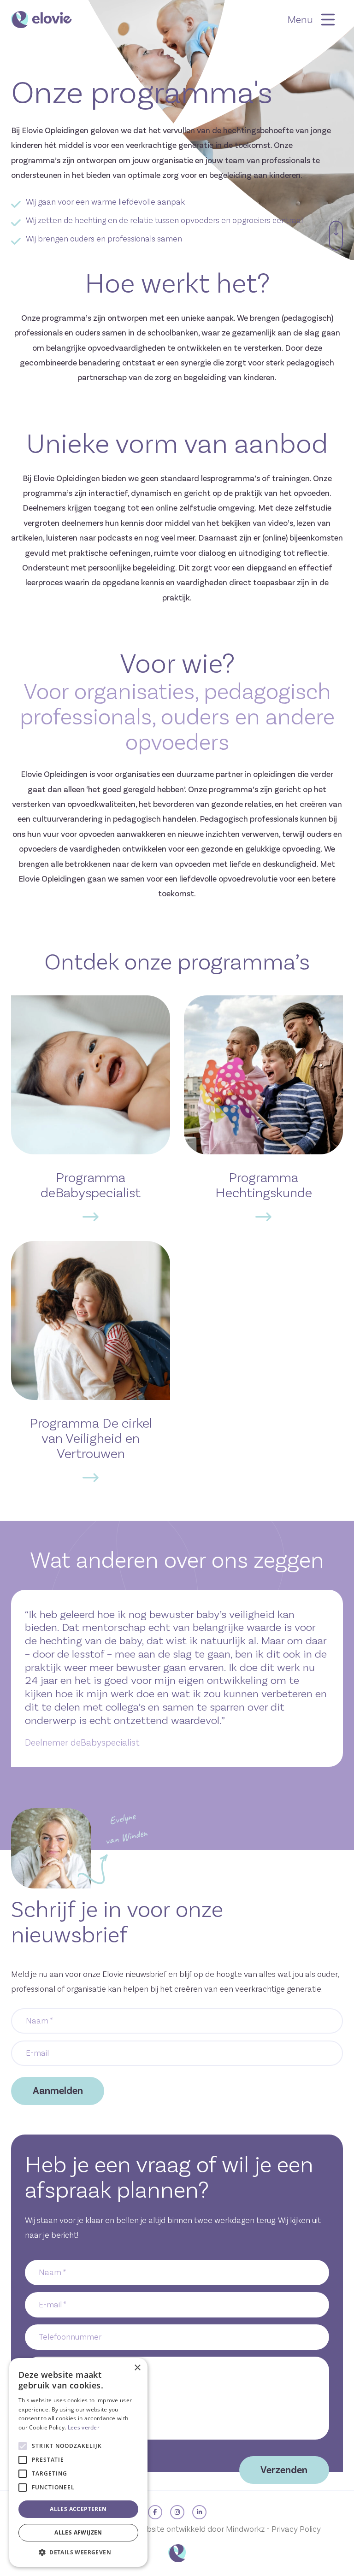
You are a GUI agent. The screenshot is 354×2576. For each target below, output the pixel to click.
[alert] (78, 2462)
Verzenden (284, 2470)
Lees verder (84, 2427)
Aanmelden (58, 2091)
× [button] (137, 2368)
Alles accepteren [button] (78, 2509)
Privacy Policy (296, 2529)
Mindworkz (245, 2529)
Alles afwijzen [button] (78, 2532)
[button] (78, 2552)
